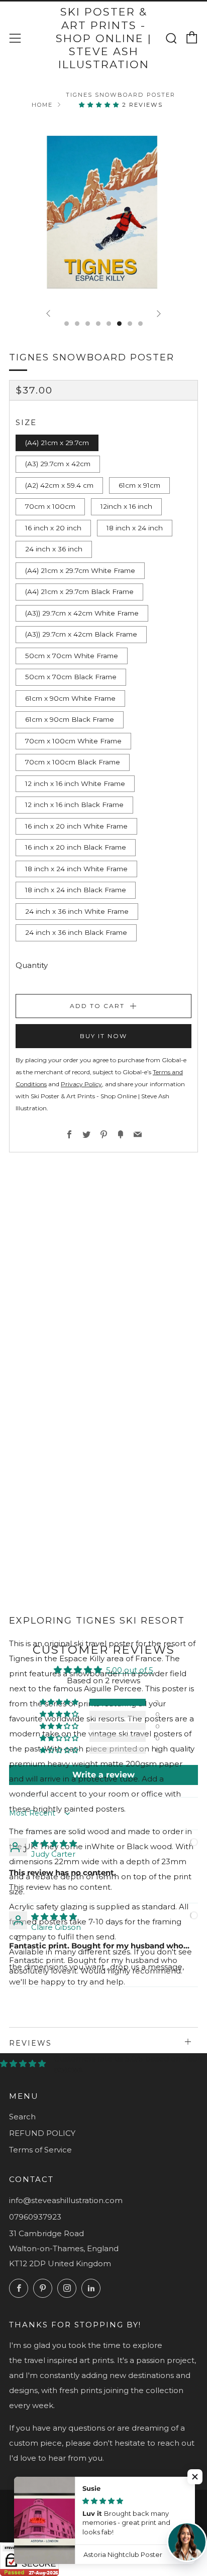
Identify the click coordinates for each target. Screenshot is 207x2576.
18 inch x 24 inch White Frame (76, 869)
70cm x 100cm (50, 506)
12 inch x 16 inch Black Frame (74, 805)
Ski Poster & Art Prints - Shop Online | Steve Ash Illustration (104, 38)
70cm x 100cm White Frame (73, 741)
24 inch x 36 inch (54, 549)
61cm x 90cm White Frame (70, 698)
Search (22, 2117)
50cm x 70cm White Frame (72, 656)
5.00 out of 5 (130, 1670)
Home (42, 105)
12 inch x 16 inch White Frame (75, 783)
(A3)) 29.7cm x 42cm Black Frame (81, 634)
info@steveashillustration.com (66, 2200)
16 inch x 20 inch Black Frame (76, 847)
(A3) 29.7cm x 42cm (58, 464)
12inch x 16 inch (126, 506)
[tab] (67, 324)
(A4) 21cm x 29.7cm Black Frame (79, 591)
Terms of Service (40, 2150)
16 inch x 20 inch (53, 528)
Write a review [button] (103, 1775)
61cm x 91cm (139, 485)
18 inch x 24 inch (135, 528)
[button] (100, 105)
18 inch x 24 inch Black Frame (76, 890)
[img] (54, 1843)
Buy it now (103, 1036)
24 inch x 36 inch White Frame (77, 911)
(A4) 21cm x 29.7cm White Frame (80, 570)
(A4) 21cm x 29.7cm (57, 443)
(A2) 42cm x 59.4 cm (59, 485)
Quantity (32, 965)
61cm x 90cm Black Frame (70, 719)
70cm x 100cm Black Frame (73, 762)
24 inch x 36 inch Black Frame (76, 932)
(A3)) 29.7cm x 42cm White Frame (82, 613)
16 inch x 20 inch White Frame (76, 826)
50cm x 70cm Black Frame (71, 677)
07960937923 (35, 2217)
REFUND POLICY (42, 2133)
